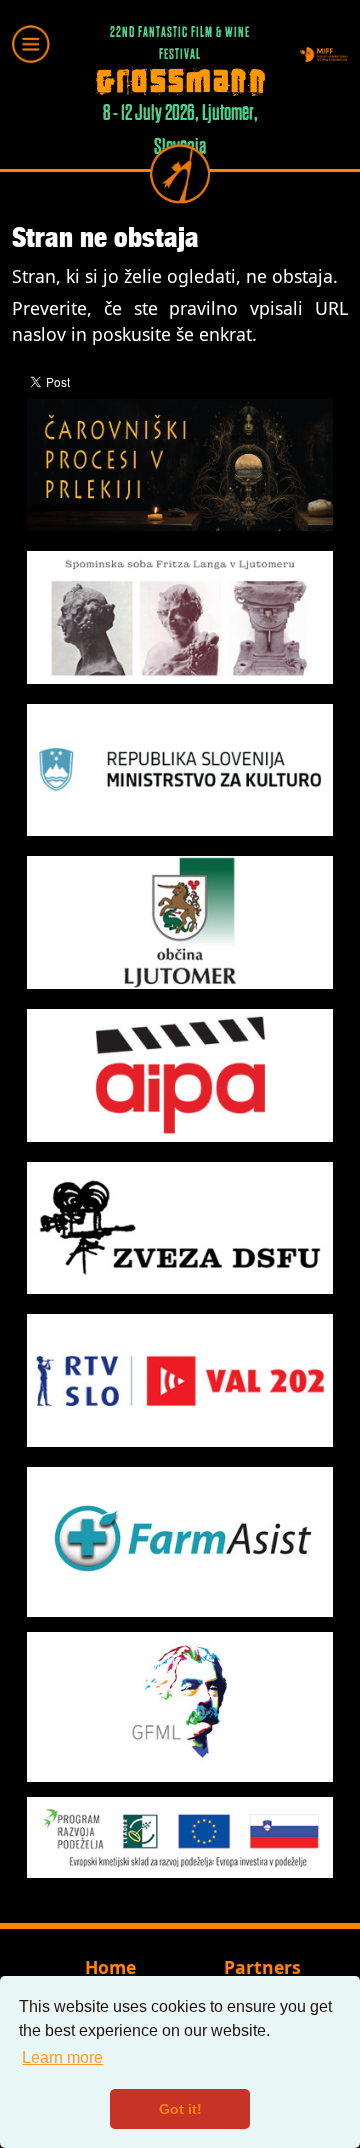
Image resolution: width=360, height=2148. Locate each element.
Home (110, 1967)
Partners (262, 1967)
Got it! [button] (180, 2109)
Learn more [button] (62, 2057)
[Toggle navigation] (31, 44)
